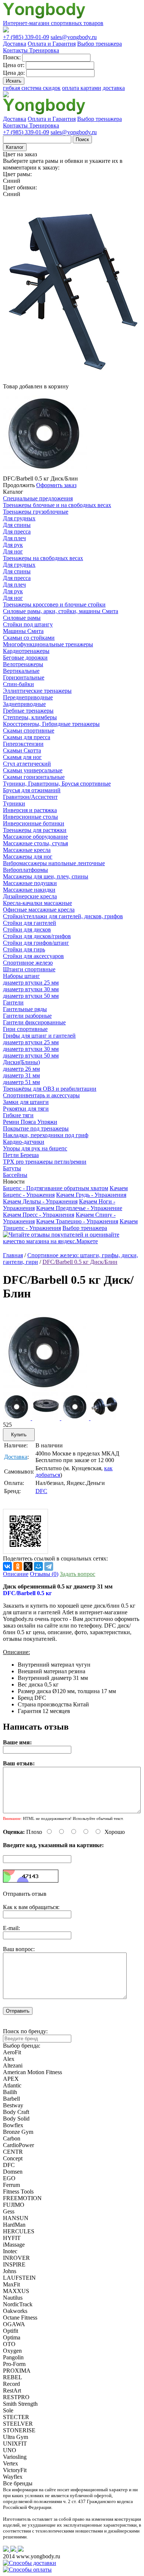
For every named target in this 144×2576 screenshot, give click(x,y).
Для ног (13, 551)
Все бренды (18, 2483)
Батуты (12, 1168)
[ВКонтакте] (7, 1566)
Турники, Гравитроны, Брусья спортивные (57, 784)
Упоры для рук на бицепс (35, 1148)
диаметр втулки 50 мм (31, 996)
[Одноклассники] (18, 1566)
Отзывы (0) (44, 1574)
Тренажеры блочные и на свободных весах (57, 505)
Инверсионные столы (30, 817)
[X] (28, 1566)
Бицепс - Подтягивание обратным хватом (56, 1188)
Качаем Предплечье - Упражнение (79, 1208)
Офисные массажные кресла (39, 910)
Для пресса (17, 532)
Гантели (13, 1002)
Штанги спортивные (29, 969)
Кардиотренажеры (26, 651)
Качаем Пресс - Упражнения (39, 1215)
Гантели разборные (27, 1016)
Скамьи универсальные (33, 770)
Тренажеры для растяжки (35, 830)
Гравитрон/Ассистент (30, 797)
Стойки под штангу (28, 624)
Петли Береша (21, 1155)
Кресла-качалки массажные (37, 903)
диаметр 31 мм (21, 1075)
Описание (16, 1574)
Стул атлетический (27, 764)
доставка (114, 88)
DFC (41, 1491)
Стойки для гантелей (30, 923)
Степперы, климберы (30, 717)
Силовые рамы (22, 618)
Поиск (82, 139)
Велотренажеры (23, 664)
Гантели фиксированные (34, 1022)
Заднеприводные (24, 704)
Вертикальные (21, 671)
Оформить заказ (56, 485)
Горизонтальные (24, 677)
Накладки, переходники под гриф (46, 1135)
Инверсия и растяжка (30, 810)
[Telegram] (49, 1566)
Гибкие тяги (18, 1115)
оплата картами (82, 88)
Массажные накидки (29, 890)
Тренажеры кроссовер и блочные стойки (54, 604)
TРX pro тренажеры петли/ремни (45, 1162)
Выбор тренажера (100, 44)
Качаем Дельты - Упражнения (40, 1201)
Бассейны (15, 1175)
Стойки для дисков (27, 929)
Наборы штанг (21, 976)
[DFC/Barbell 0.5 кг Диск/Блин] (45, 1390)
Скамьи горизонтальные (34, 777)
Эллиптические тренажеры (37, 691)
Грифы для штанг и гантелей (39, 1036)
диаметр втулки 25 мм (31, 983)
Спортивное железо (28, 963)
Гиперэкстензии (23, 744)
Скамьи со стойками (29, 638)
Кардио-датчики (24, 1142)
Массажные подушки (30, 883)
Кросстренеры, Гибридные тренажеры (51, 724)
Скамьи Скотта (22, 750)
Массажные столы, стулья (35, 843)
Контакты (16, 50)
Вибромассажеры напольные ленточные (54, 863)
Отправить (18, 2011)
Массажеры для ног (28, 857)
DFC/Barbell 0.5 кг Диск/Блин (80, 1262)
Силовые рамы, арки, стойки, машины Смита (61, 611)
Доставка (15, 44)
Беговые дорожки (25, 658)
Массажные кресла (27, 850)
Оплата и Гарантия (52, 44)
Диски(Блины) (21, 1062)
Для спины (17, 525)
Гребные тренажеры (28, 711)
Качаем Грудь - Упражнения (91, 1195)
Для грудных (19, 518)
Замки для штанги (26, 1102)
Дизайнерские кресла (30, 896)
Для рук (13, 545)
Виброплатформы (25, 870)
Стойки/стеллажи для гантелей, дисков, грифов (63, 916)
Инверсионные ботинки (34, 823)
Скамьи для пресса (27, 737)
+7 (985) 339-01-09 (26, 37)
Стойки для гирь (24, 949)
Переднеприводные (28, 697)
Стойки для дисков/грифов (37, 936)
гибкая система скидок (32, 88)
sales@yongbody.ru (74, 37)
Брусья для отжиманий (32, 790)
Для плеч (14, 538)
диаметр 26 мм (21, 1069)
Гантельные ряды (25, 1009)
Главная (13, 1255)
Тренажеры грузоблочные (36, 512)
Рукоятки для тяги (26, 1109)
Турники (14, 803)
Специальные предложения (38, 498)
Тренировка (44, 50)
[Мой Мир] (38, 1566)
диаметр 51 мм (21, 1082)
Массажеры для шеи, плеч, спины (46, 876)
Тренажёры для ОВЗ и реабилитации (50, 1089)
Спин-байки (18, 684)
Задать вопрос (78, 1574)
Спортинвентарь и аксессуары (41, 1095)
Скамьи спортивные (29, 730)
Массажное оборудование (35, 837)
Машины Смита (23, 631)
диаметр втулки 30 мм (31, 989)
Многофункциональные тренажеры (48, 644)
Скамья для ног (22, 757)
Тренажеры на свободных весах (43, 558)
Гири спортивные (25, 1029)
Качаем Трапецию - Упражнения (77, 1221)
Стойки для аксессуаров (33, 956)
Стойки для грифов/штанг (36, 943)
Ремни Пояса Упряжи (30, 1122)
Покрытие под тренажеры (36, 1128)
